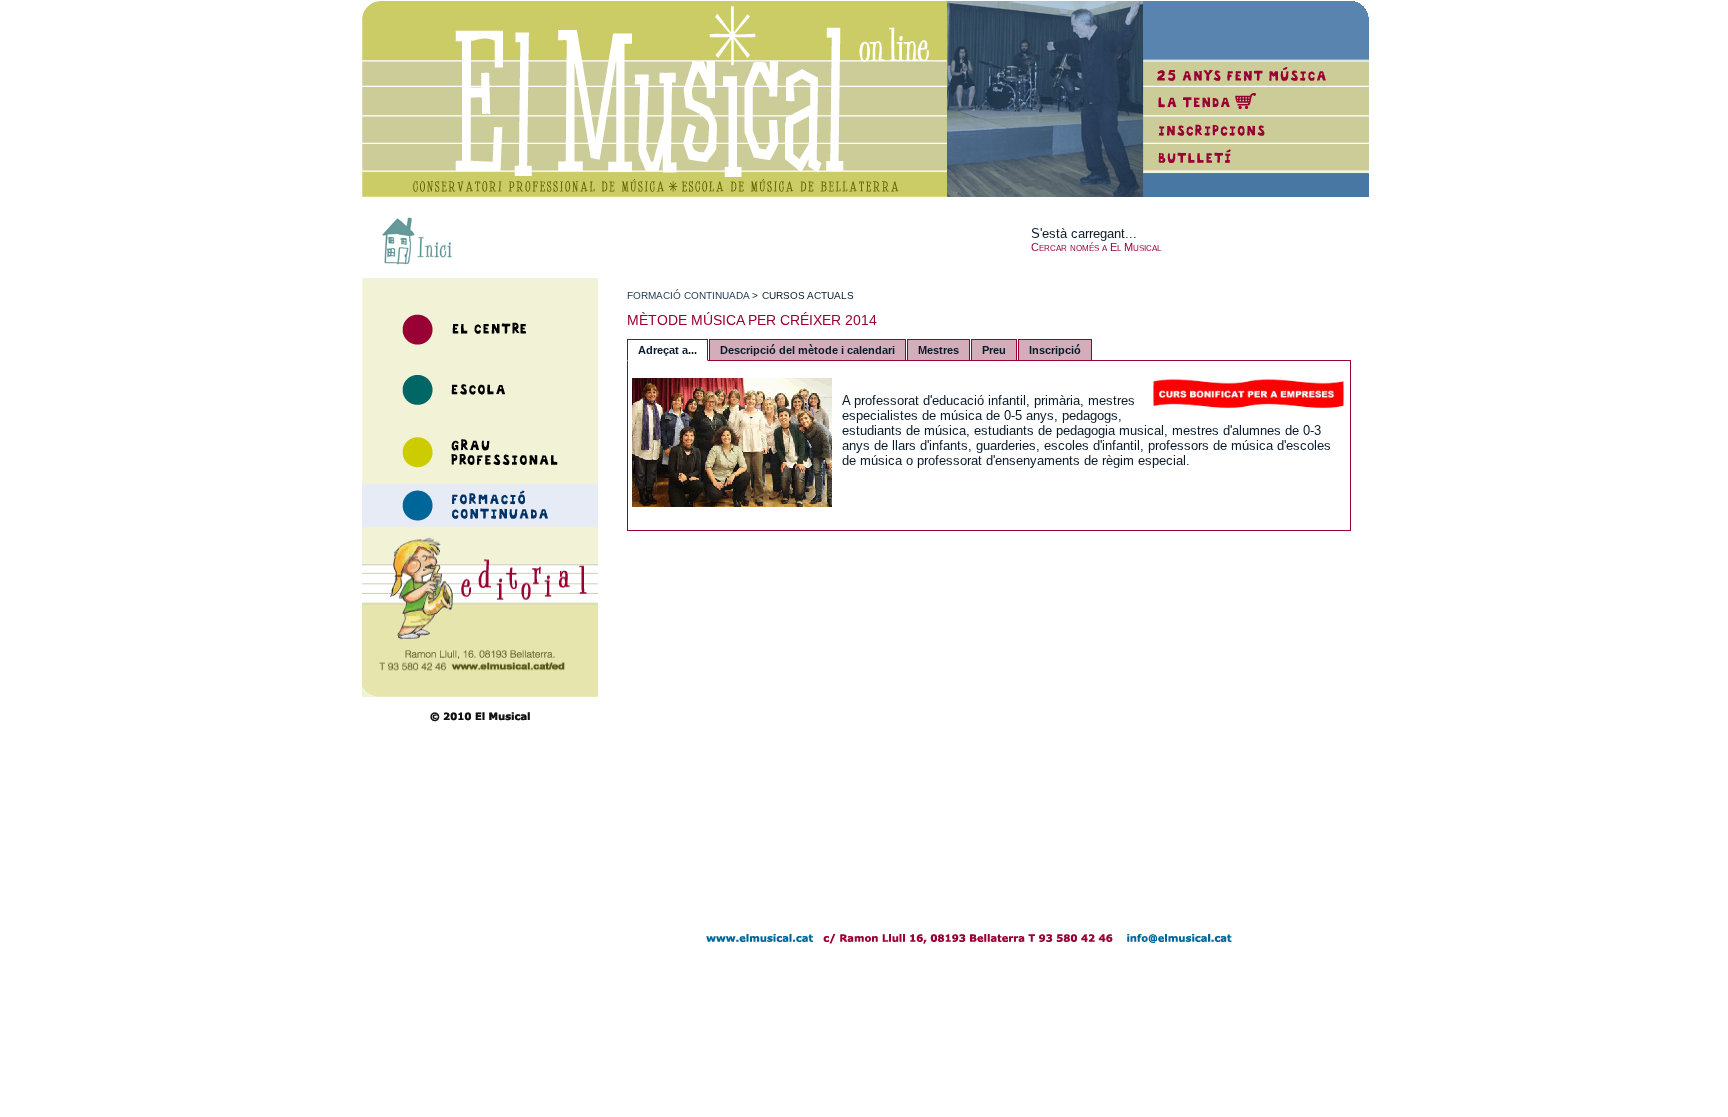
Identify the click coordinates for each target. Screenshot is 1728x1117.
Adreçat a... (667, 350)
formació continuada (688, 295)
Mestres (938, 350)
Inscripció (1055, 350)
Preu (994, 350)
